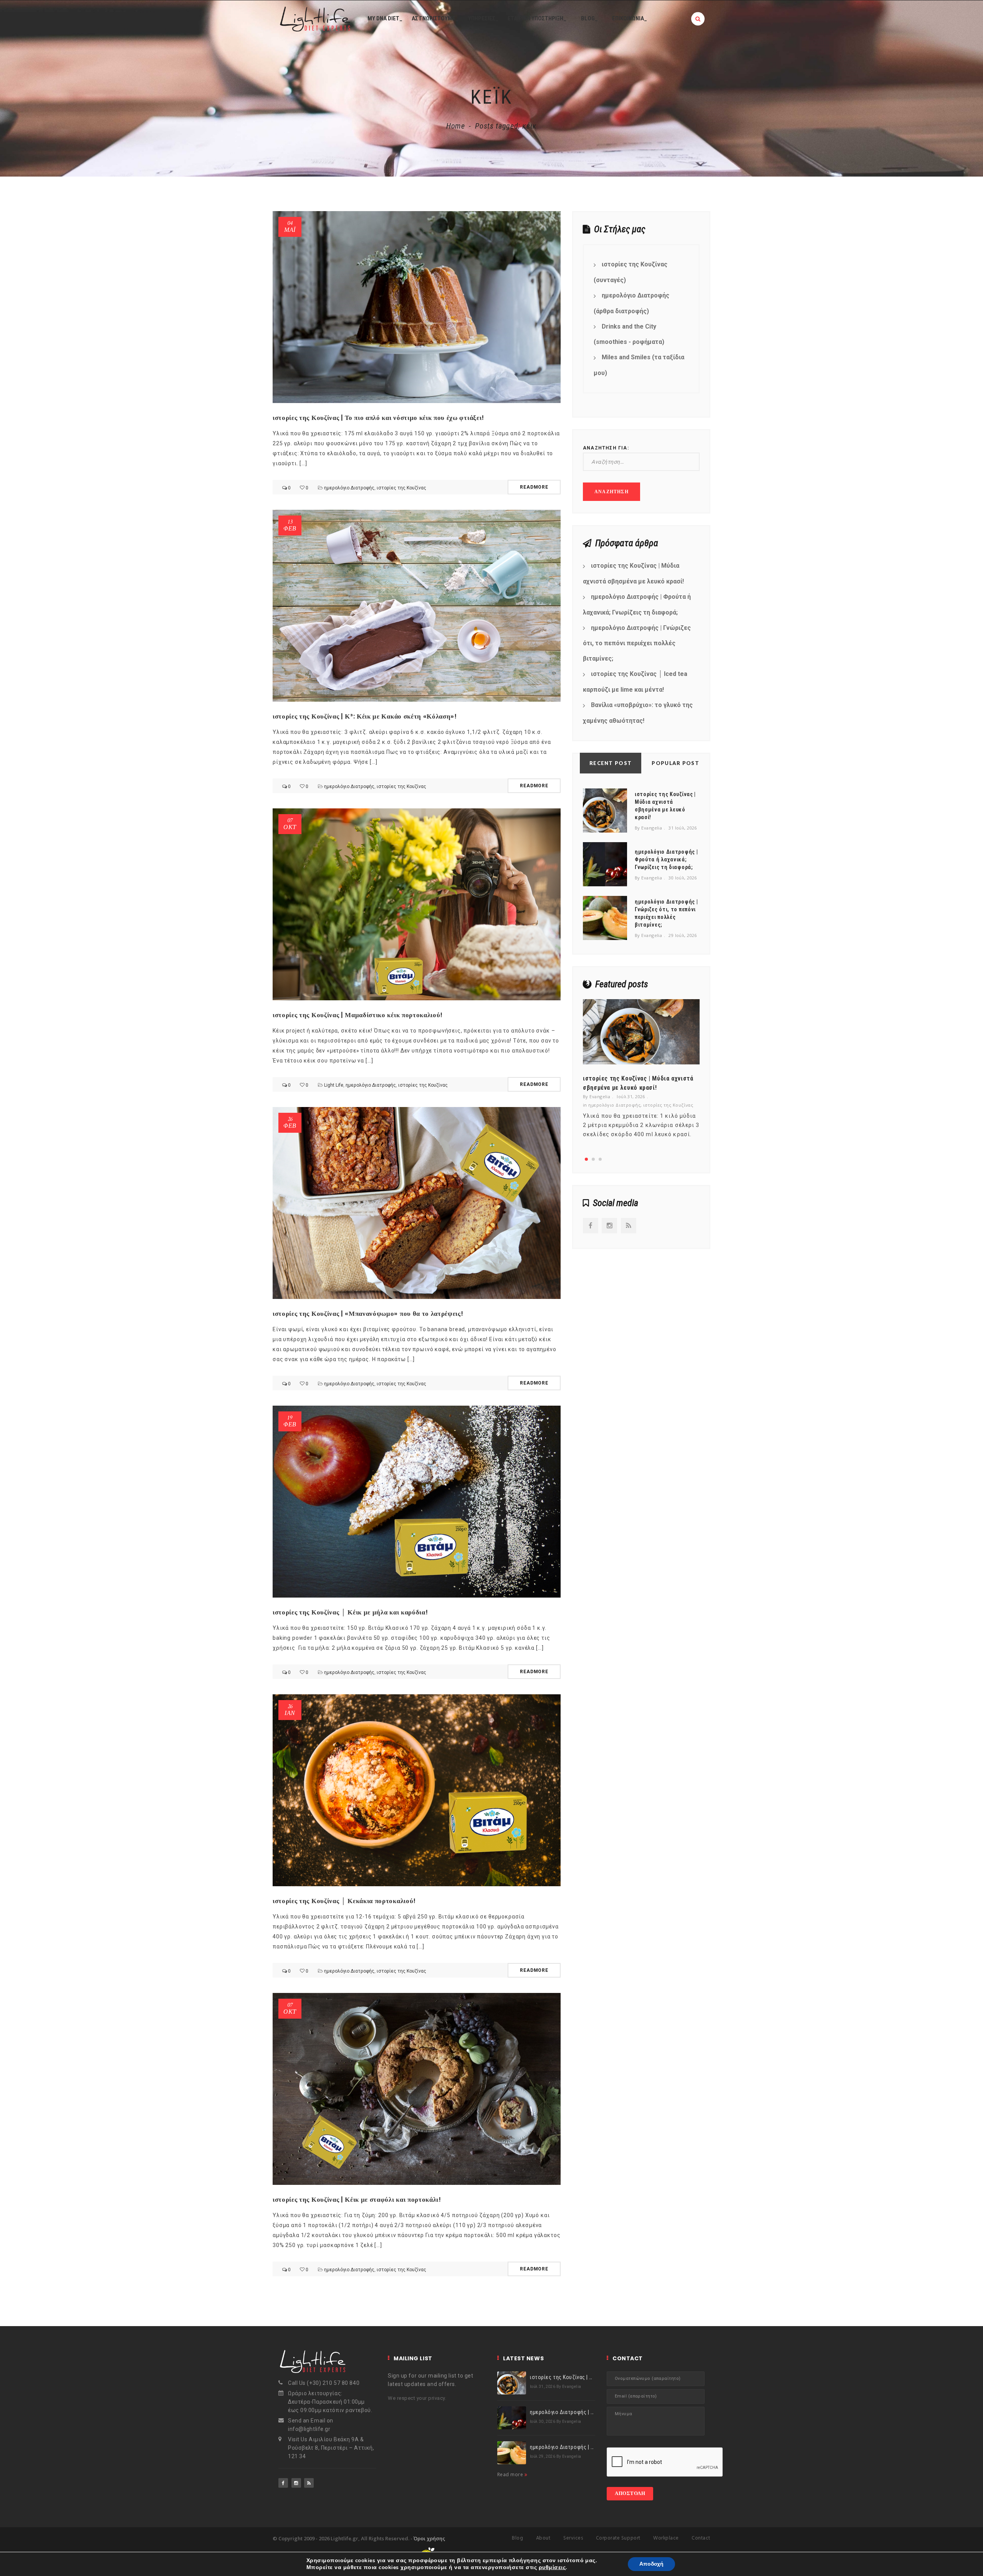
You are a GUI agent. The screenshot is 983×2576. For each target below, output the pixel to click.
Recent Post (611, 763)
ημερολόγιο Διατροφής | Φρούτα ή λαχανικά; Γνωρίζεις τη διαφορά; (637, 605)
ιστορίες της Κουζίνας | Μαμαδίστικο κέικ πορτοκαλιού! (358, 1015)
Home (456, 126)
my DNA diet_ (385, 18)
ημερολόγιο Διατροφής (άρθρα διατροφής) (631, 303)
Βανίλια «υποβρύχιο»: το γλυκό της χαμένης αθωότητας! (638, 713)
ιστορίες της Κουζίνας (401, 488)
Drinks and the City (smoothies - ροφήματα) (629, 334)
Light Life (334, 1085)
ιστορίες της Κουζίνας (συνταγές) (631, 272)
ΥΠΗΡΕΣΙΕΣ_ (483, 18)
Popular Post (675, 763)
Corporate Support (618, 2538)
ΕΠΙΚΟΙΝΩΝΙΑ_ (630, 18)
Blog (517, 2538)
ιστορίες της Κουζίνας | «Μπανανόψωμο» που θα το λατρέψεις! (368, 1314)
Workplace (666, 2538)
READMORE (534, 487)
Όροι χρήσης (429, 2538)
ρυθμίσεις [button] (552, 2567)
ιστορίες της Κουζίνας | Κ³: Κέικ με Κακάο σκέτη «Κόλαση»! (365, 716)
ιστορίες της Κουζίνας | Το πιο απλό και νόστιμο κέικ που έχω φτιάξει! (378, 418)
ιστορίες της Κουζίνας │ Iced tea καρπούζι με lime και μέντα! (635, 682)
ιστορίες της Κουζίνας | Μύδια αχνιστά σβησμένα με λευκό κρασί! (633, 573)
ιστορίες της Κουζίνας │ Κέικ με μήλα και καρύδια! (350, 1612)
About (543, 2538)
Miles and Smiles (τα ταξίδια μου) (639, 365)
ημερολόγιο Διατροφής (349, 488)
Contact (701, 2538)
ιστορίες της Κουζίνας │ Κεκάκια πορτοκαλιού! (344, 1901)
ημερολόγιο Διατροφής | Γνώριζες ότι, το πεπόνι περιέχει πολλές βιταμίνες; (637, 643)
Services (573, 2538)
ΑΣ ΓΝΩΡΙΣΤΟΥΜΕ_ (435, 18)
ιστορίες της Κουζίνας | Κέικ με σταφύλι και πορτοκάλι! (357, 2199)
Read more (511, 2474)
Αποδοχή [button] (651, 2564)
